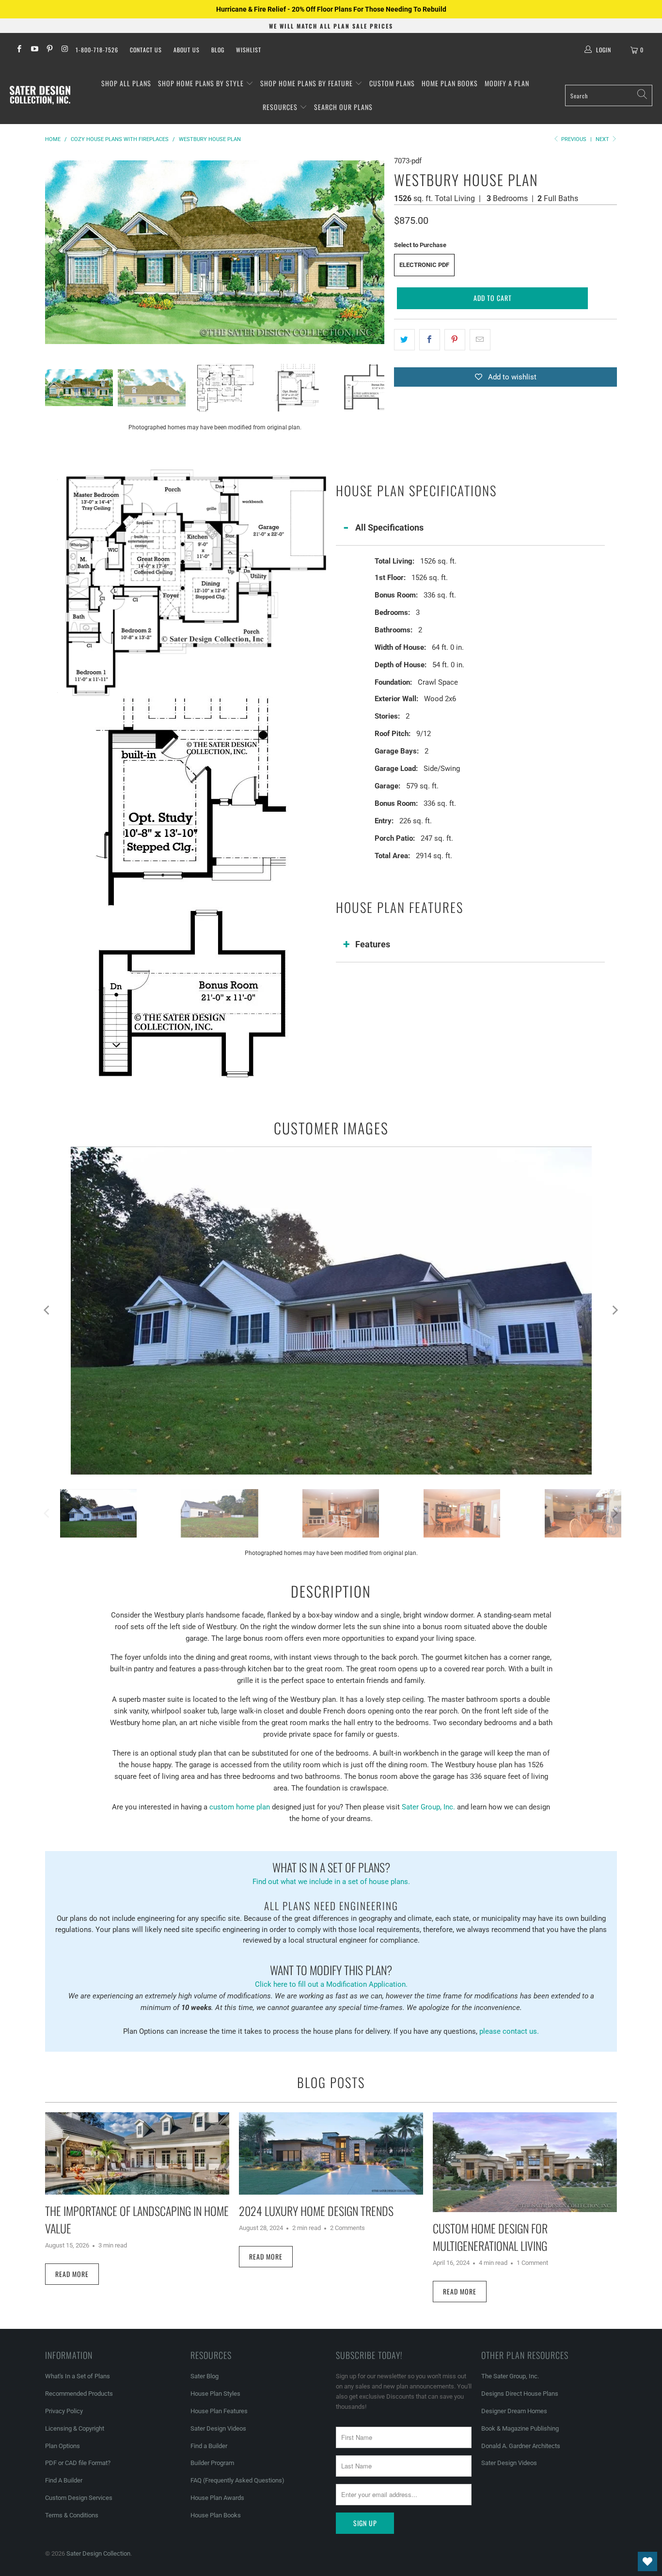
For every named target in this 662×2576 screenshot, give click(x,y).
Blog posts (331, 2082)
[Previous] (52, 252)
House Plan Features (219, 2411)
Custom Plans (392, 83)
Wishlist (249, 50)
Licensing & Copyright (75, 2428)
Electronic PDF (424, 265)
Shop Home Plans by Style (202, 83)
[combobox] (609, 95)
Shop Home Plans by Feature (307, 83)
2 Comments (347, 2228)
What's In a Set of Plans (78, 2376)
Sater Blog (205, 2376)
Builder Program (212, 2463)
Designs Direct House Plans (520, 2394)
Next (603, 139)
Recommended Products (79, 2394)
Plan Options (63, 2446)
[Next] (377, 252)
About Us (187, 50)
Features (373, 944)
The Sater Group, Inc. (510, 2376)
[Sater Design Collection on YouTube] (34, 50)
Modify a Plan (507, 83)
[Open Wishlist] (647, 2561)
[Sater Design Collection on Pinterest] (49, 50)
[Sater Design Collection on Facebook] (19, 50)
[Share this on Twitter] (404, 340)
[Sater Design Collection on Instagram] (64, 50)
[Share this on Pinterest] (455, 340)
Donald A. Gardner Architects (521, 2446)
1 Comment (532, 2263)
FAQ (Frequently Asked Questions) (237, 2480)
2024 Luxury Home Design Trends (316, 2211)
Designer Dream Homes (514, 2411)
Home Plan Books (450, 83)
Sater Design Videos (218, 2428)
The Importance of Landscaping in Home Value (137, 2219)
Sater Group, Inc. (428, 1807)
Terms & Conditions (72, 2515)
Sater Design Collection (98, 2553)
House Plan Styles (215, 2394)
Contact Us (146, 50)
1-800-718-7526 (97, 50)
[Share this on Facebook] (430, 340)
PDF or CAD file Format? (78, 2463)
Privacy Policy (64, 2411)
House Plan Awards (217, 2498)
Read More (72, 2274)
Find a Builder (209, 2446)
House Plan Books (216, 2515)
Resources (281, 107)
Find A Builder (64, 2480)
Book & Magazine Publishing (520, 2428)
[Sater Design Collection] (40, 95)
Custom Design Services (79, 2498)
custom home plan (240, 1807)
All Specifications (389, 527)
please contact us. (509, 2031)
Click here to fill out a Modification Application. (331, 1975)
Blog (218, 50)
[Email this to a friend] (480, 340)
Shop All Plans (126, 83)
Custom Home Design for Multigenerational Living (490, 2237)
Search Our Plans (343, 107)
